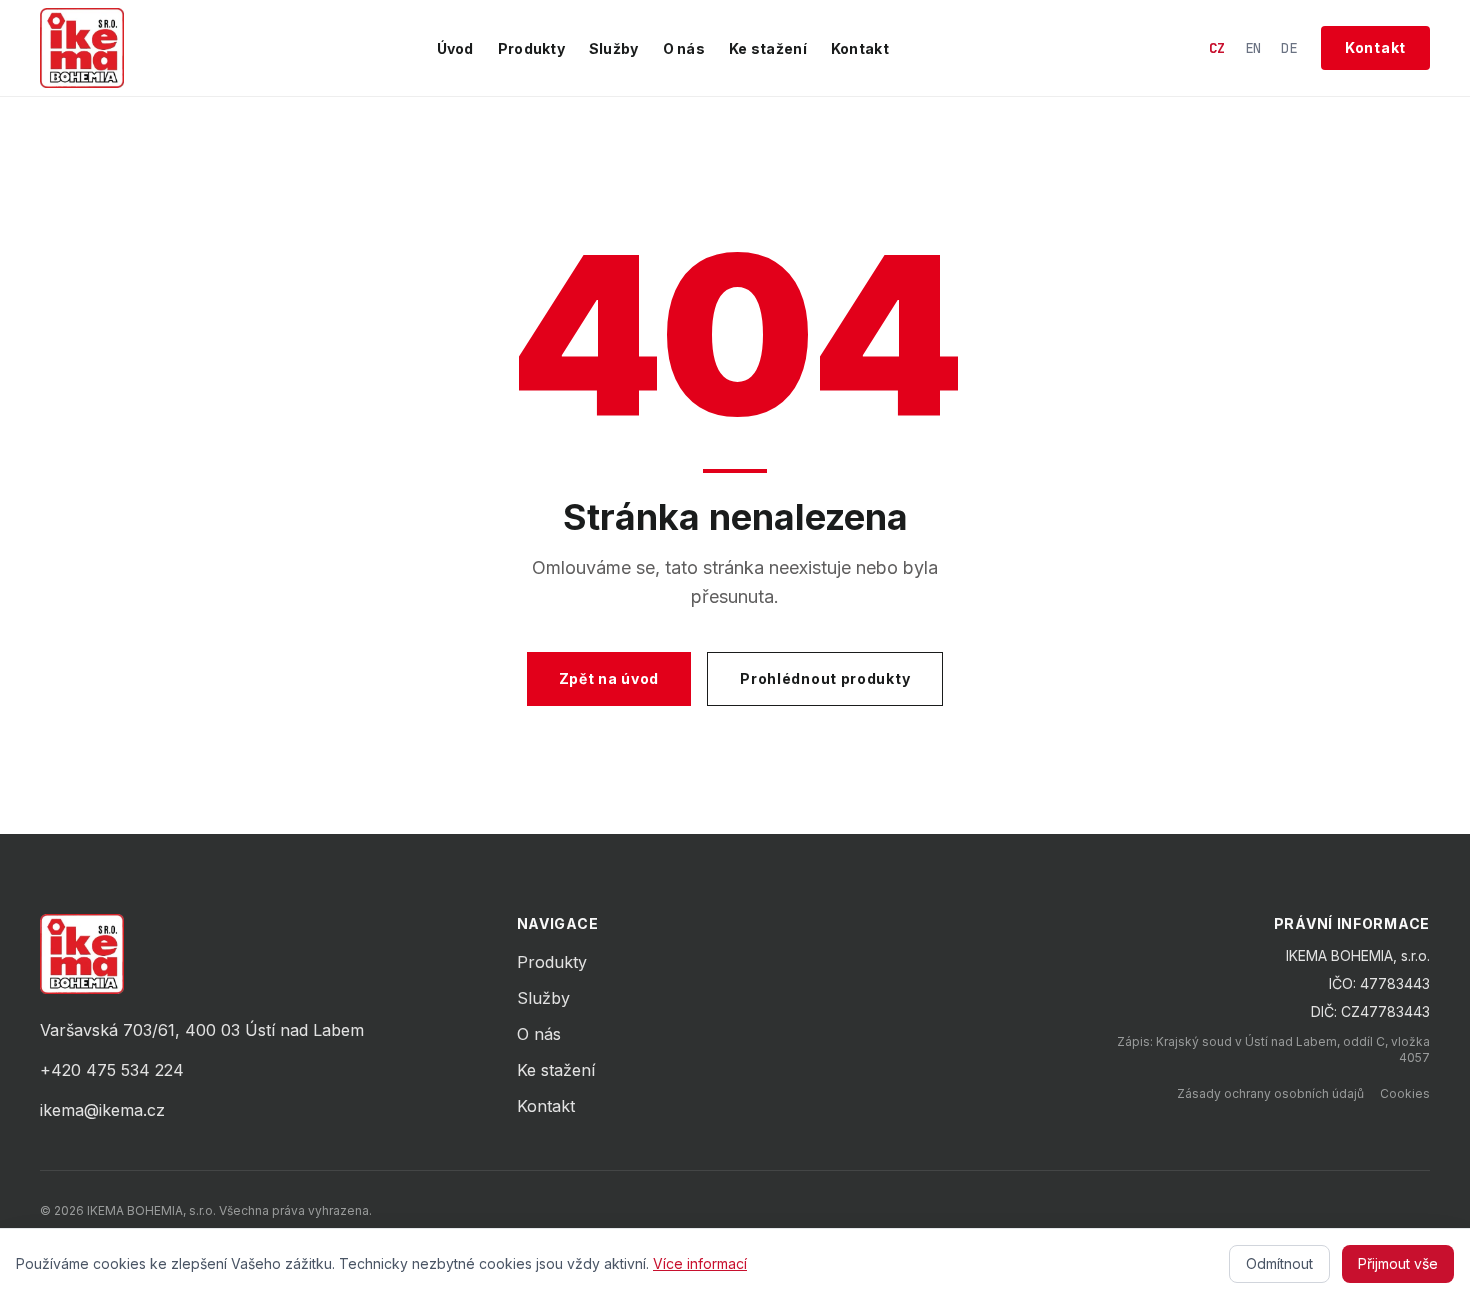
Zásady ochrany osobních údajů (1270, 1093)
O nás (684, 48)
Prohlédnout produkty (825, 678)
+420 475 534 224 (112, 1070)
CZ (1217, 48)
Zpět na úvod (609, 678)
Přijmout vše (1398, 1263)
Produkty (531, 48)
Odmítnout (1279, 1263)
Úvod (455, 48)
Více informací (700, 1263)
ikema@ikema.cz (102, 1110)
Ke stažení (768, 48)
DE (1289, 48)
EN (1253, 48)
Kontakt (860, 48)
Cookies (1405, 1093)
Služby (614, 48)
